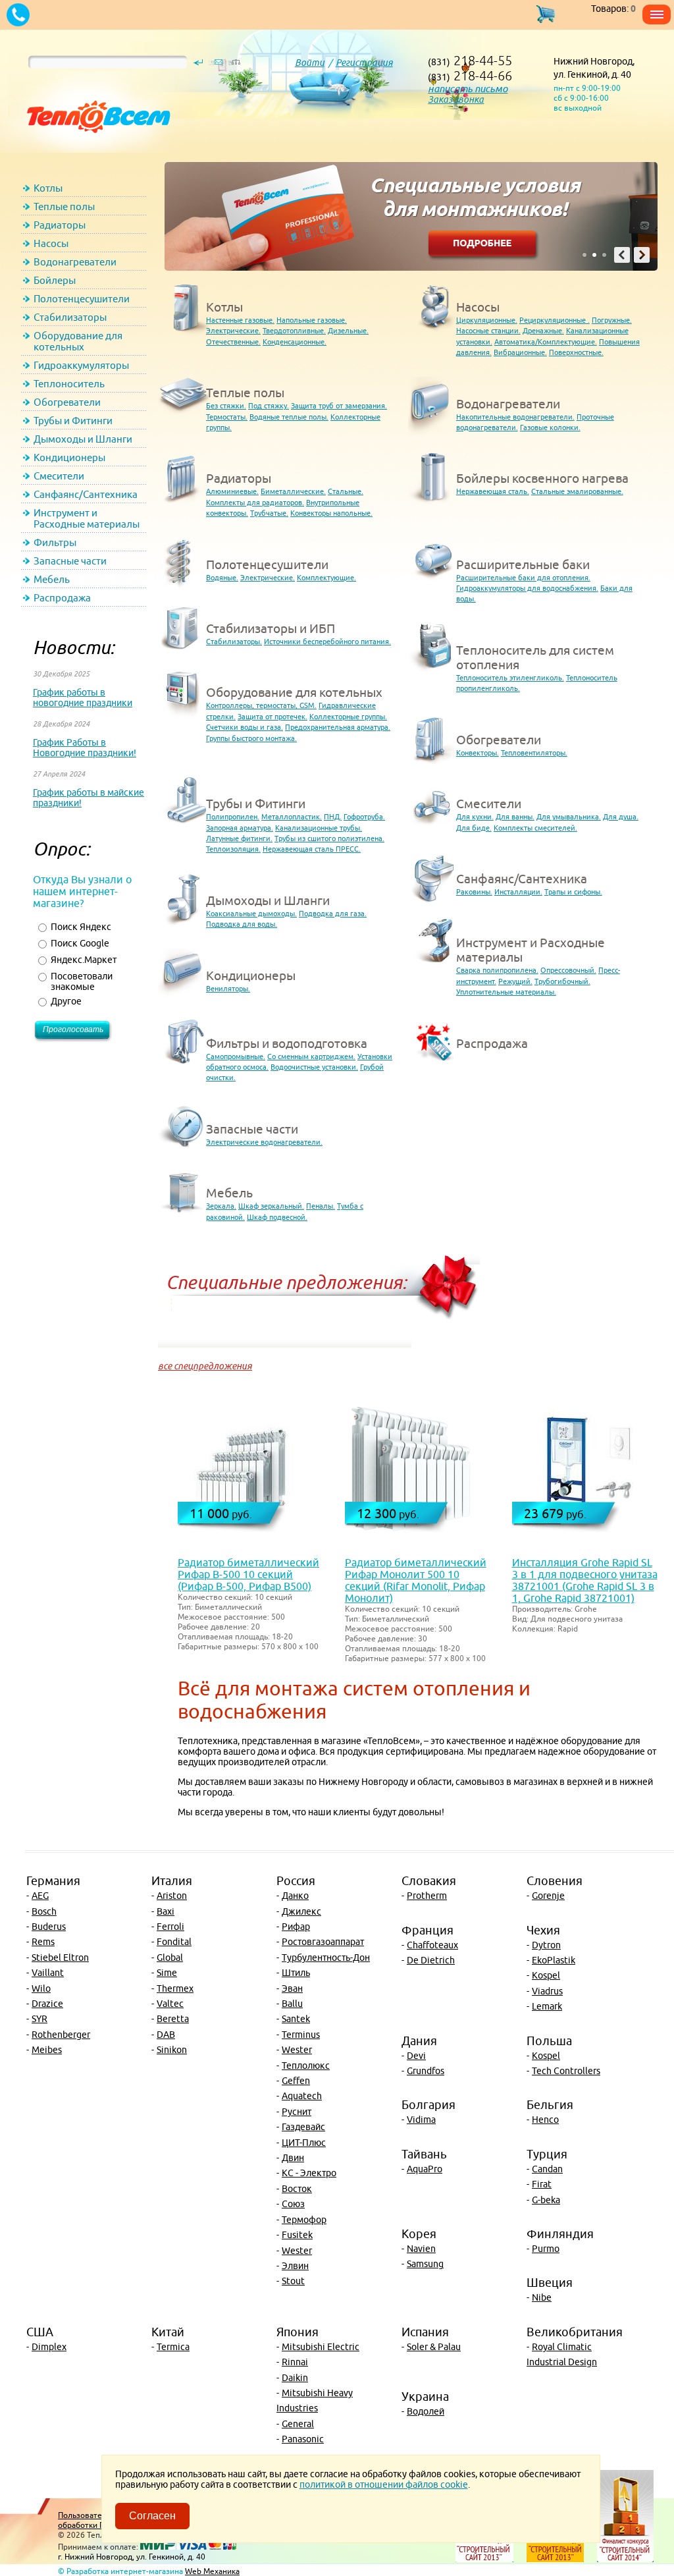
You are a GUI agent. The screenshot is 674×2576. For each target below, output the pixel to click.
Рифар (296, 1927)
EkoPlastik (554, 1960)
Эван (292, 1988)
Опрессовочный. (568, 970)
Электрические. (233, 330)
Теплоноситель (69, 384)
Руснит (297, 2112)
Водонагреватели (75, 262)
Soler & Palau (434, 2347)
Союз (293, 2204)
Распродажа (62, 598)
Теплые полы (64, 206)
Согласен (152, 2516)
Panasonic (303, 2439)
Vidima (421, 2120)
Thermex (175, 1988)
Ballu (292, 2004)
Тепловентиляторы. (534, 753)
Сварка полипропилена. (497, 970)
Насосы (51, 243)
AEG (40, 1896)
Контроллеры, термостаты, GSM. (261, 705)
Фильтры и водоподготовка (287, 1043)
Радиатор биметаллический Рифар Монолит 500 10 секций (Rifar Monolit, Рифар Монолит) (416, 1580)
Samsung (425, 2264)
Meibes (47, 2050)
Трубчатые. (269, 513)
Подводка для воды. (242, 924)
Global (170, 1958)
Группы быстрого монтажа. (251, 738)
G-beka (546, 2200)
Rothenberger (61, 2035)
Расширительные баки (523, 564)
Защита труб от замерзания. (339, 405)
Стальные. (346, 491)
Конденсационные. (295, 342)
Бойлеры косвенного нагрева (542, 478)
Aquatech (302, 2096)
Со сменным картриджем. (311, 1056)
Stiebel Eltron (60, 1958)
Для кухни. (475, 816)
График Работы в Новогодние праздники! (85, 748)
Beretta (173, 2019)
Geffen (296, 2081)
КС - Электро (309, 2173)
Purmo (546, 2249)
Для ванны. (515, 816)
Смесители (59, 476)
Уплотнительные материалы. (506, 992)
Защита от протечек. (272, 716)
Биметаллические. (293, 491)
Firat (542, 2184)
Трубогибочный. (562, 981)
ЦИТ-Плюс (304, 2143)
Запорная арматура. (240, 828)
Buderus (49, 1927)
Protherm (427, 1896)
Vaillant (48, 1973)
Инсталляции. (518, 891)
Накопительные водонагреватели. (515, 417)
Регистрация (364, 63)
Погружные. (612, 320)
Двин (293, 2158)
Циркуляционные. (487, 320)
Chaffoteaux (432, 1945)
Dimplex (49, 2347)
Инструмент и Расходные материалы (87, 518)
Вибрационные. (520, 352)
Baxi (166, 1911)
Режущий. (515, 981)
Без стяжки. (226, 405)
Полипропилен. (233, 816)
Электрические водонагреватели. (264, 1142)
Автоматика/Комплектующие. (546, 342)
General (298, 2424)
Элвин (295, 2266)
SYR (39, 2019)
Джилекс (301, 1911)
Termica (173, 2347)
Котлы (48, 188)
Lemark (547, 2006)
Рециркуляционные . (555, 320)
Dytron (546, 1945)
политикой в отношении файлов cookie (384, 2484)
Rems (43, 1942)
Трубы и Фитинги (73, 421)
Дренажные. (543, 330)
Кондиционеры (69, 457)
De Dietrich (431, 1960)
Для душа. (621, 816)
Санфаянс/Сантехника (86, 494)
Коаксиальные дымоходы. (251, 913)
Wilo (41, 1988)
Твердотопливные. (294, 330)
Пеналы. (321, 1206)
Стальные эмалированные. (577, 491)
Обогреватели (67, 402)
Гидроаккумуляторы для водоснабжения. (527, 588)
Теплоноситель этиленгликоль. (510, 677)
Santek (296, 2019)
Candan (547, 2169)
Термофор (304, 2220)
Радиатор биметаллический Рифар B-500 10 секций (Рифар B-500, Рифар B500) (248, 1574)
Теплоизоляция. (233, 849)
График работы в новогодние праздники (83, 698)
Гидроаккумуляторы (81, 365)
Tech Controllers (566, 2071)
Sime (167, 1973)
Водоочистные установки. (314, 1067)
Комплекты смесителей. (535, 828)
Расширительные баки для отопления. (523, 577)
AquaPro (425, 2169)
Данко (295, 1896)
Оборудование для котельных (78, 341)
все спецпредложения (205, 1366)
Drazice (47, 2004)
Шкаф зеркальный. (271, 1206)
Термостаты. (227, 417)
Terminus (301, 2035)
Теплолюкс (306, 2066)
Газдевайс (303, 2127)
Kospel (546, 1975)
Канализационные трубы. (319, 828)
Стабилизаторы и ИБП (271, 628)
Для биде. (474, 828)
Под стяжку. (269, 405)
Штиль (296, 1973)
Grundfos (426, 2071)
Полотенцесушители (82, 299)
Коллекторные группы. (348, 716)
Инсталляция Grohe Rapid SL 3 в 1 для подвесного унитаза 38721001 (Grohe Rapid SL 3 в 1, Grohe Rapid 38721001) (585, 1580)
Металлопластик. (292, 816)
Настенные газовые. (240, 320)
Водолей (426, 2411)
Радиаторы (60, 225)
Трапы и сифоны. (573, 891)
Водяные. (222, 577)
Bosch (44, 1911)
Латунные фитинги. (239, 838)
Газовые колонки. (550, 427)
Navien (421, 2249)
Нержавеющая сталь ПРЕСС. (312, 849)
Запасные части (70, 561)
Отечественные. (233, 342)
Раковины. (474, 891)
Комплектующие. (326, 577)
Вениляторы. (228, 988)
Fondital (174, 1942)
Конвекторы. (478, 753)
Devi (416, 2056)
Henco (545, 2120)
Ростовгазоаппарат (323, 1942)
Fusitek (297, 2235)
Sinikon (172, 2050)
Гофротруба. (364, 816)
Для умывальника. (569, 816)
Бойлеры (55, 280)
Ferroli (170, 1927)
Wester (297, 2050)
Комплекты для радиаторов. (255, 502)
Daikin (295, 2378)
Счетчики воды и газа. (245, 727)
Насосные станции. (488, 330)
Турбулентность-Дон (326, 1958)
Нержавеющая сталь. (493, 491)
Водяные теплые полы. (289, 417)
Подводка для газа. (333, 913)
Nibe (542, 2297)
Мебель (52, 579)
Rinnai (295, 2362)
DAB (166, 2035)
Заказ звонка (456, 99)
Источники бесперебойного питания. (327, 641)
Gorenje (548, 1896)
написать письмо (468, 89)
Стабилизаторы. (234, 641)
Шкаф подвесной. (277, 1217)
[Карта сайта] (236, 65)
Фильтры (55, 542)
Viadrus (547, 1991)
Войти (310, 63)
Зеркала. (221, 1206)
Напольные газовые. (312, 320)
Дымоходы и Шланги (83, 439)
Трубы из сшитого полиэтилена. (329, 838)
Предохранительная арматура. (338, 727)
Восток (297, 2189)
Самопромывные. (236, 1056)
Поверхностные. (576, 352)
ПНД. (333, 816)
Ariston (172, 1896)
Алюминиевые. (232, 491)
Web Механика (212, 2571)
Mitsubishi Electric (321, 2347)
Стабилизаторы (70, 317)
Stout (293, 2281)
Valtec (170, 2004)
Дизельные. (348, 330)
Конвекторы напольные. (331, 513)
